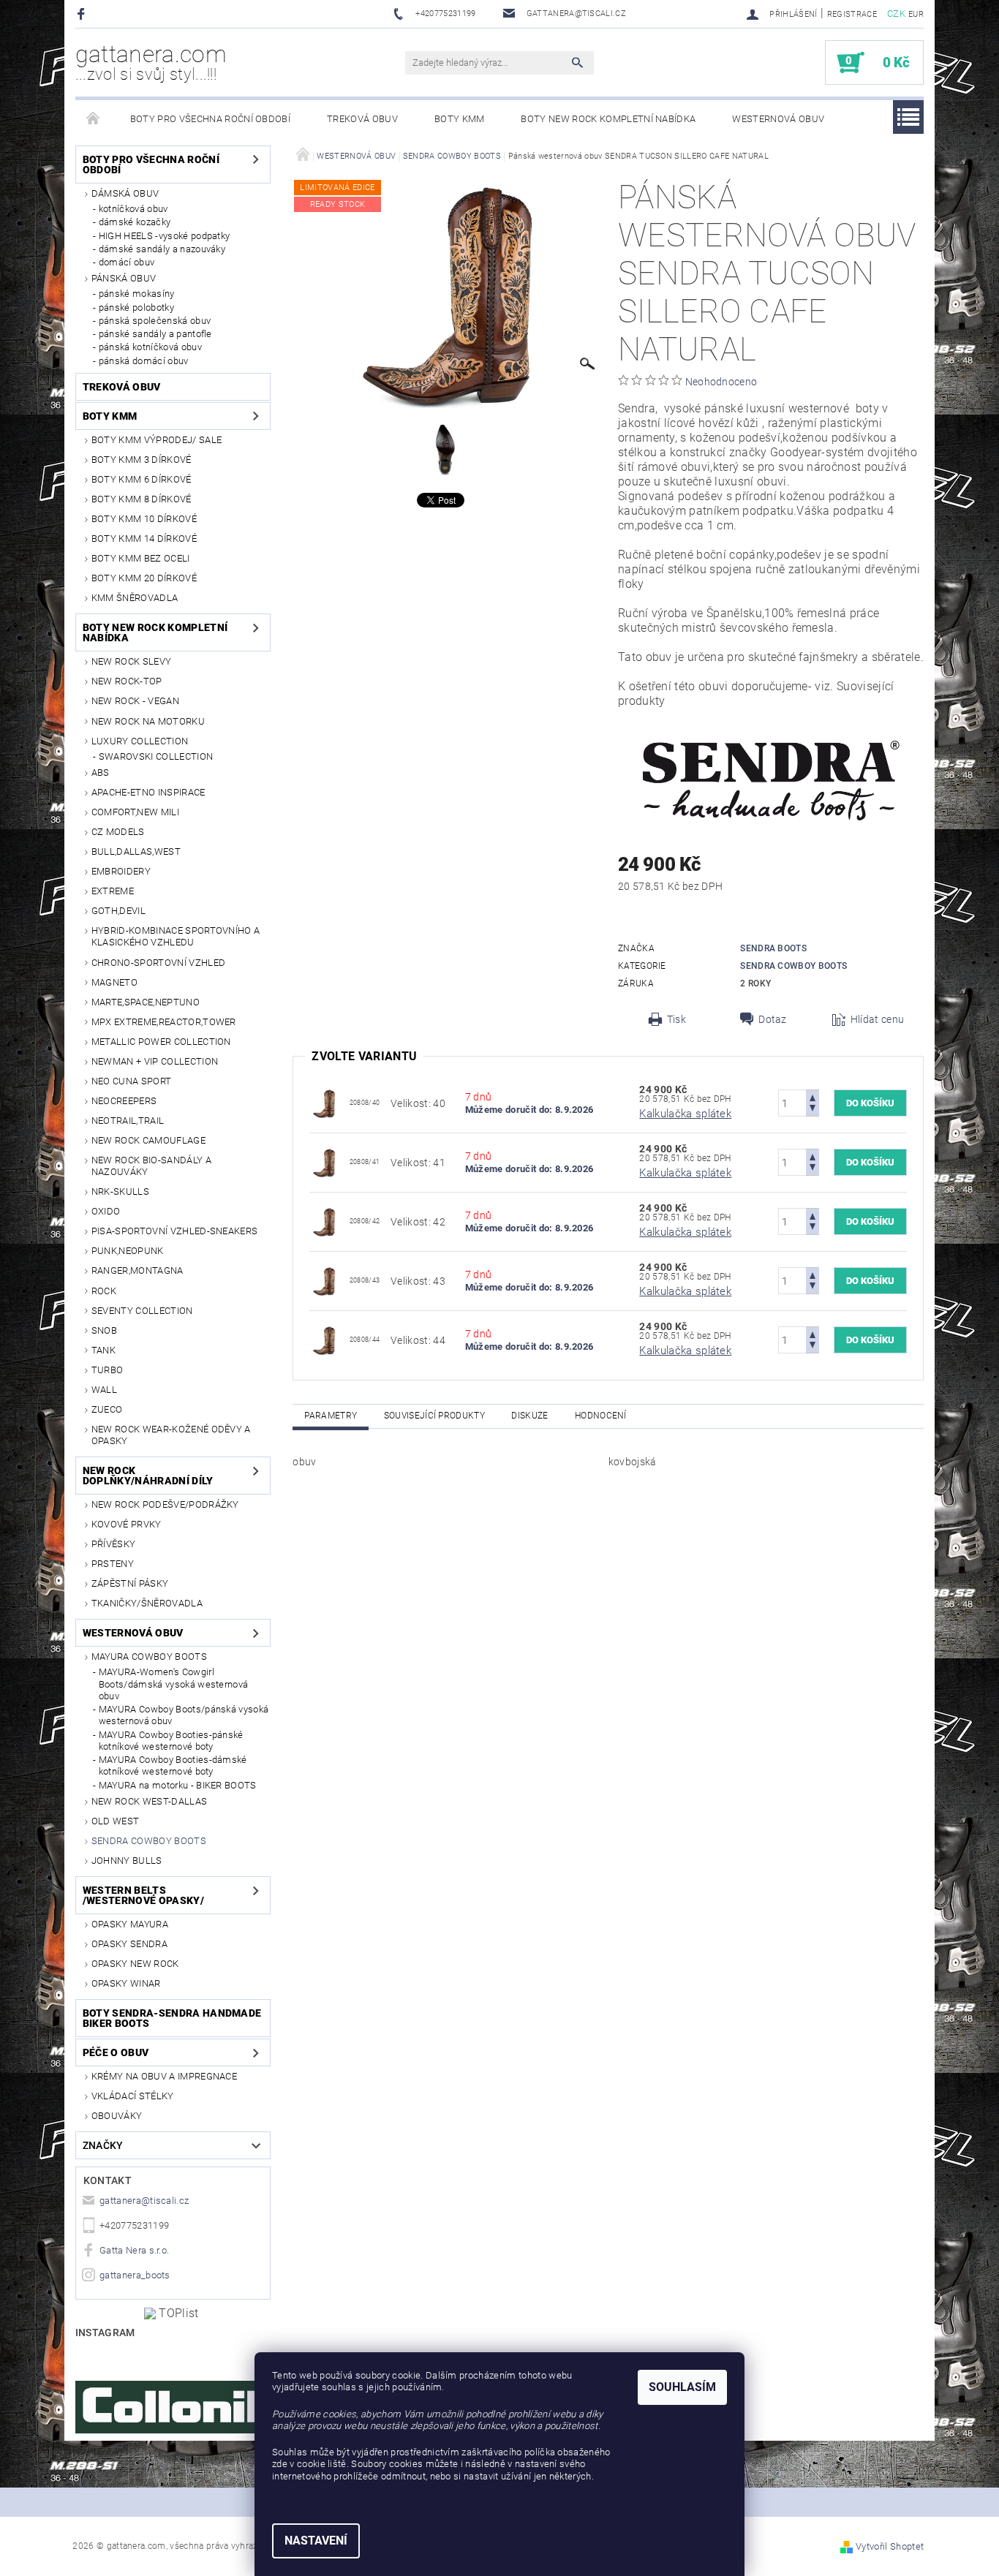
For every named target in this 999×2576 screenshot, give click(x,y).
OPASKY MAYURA (130, 1924)
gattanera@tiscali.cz (144, 2201)
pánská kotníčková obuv (150, 347)
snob (104, 1330)
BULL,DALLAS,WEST (136, 851)
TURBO (108, 1370)
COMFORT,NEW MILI (135, 812)
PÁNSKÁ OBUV (124, 278)
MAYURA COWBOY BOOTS (149, 1657)
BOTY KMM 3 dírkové (142, 460)
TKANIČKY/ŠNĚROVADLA (147, 1603)
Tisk (676, 1019)
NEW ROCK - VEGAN (135, 701)
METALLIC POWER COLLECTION (161, 1042)
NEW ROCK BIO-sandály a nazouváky (151, 1166)
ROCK (104, 1291)
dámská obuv (125, 193)
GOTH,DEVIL (118, 911)
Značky (103, 2145)
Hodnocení (601, 1416)
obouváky (117, 2116)
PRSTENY (113, 1564)
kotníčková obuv (133, 209)
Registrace (852, 14)
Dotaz (773, 1019)
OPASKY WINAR (126, 1983)
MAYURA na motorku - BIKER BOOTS (178, 1785)
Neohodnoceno (721, 382)
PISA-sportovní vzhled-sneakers (175, 1231)
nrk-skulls (120, 1191)
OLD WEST (116, 1821)
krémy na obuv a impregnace (164, 2076)
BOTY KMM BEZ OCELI (141, 558)
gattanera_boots (135, 2275)
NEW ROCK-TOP (127, 681)
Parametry (331, 1416)
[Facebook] (83, 14)
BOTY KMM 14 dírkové (144, 539)
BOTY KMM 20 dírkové (144, 578)
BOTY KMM (460, 119)
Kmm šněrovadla (135, 598)
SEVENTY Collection (142, 1311)
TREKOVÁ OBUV (362, 119)
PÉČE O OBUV (116, 2052)
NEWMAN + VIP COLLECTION (155, 1061)
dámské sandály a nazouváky (162, 249)
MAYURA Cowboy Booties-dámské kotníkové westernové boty (173, 1765)
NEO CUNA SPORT (131, 1081)
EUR (916, 14)
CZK (896, 14)
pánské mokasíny (137, 294)
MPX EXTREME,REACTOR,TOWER (164, 1022)
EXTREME (113, 891)
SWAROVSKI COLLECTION (156, 756)
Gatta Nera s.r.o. (134, 2250)
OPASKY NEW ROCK (135, 1964)
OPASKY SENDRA (129, 1944)
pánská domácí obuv (144, 361)
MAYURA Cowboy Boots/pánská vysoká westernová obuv (184, 1715)
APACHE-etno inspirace (148, 792)
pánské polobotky (136, 307)
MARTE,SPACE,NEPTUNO (146, 1002)
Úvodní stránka (94, 119)
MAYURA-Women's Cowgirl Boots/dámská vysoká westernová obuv (174, 1684)
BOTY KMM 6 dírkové (142, 479)
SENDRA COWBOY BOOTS (149, 1841)
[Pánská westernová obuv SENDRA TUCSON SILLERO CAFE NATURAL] (324, 1102)
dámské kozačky (135, 222)
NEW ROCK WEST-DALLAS (149, 1801)
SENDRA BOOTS (773, 948)
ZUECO (107, 1409)
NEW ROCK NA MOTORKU (148, 721)
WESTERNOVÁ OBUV (778, 119)
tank (103, 1350)
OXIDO (106, 1211)
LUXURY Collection (140, 741)
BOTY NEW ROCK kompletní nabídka (608, 119)
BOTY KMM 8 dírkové (142, 499)
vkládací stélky (133, 2096)
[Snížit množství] (813, 1110)
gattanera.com (151, 62)
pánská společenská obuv (155, 321)
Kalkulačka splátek (685, 1114)
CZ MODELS (118, 832)
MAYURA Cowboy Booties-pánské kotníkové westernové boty (171, 1741)
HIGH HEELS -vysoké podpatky (165, 236)
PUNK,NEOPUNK (128, 1251)
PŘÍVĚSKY (114, 1544)
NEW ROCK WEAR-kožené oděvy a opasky (171, 1435)
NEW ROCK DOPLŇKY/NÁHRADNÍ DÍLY (148, 1476)
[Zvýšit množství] (813, 1096)
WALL (104, 1390)
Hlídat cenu (878, 1019)
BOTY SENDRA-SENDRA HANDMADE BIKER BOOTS (172, 2018)
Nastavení (316, 2541)
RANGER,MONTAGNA (137, 1270)
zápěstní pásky (130, 1583)
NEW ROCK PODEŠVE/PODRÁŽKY (165, 1504)
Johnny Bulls (127, 1861)
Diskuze (529, 1416)
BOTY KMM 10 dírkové (144, 519)
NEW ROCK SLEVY (131, 661)
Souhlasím (682, 2387)
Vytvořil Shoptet (890, 2546)
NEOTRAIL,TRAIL (128, 1121)
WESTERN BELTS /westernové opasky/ (143, 1895)
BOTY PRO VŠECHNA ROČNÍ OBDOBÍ (210, 119)
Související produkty (434, 1416)
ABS (101, 773)
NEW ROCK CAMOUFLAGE (148, 1140)
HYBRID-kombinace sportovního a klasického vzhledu (176, 936)
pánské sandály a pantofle (155, 334)
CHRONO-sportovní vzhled (158, 963)
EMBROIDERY (121, 871)
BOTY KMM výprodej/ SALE (157, 440)
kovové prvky (127, 1524)
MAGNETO (114, 982)
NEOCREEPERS (124, 1101)
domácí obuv (127, 262)
